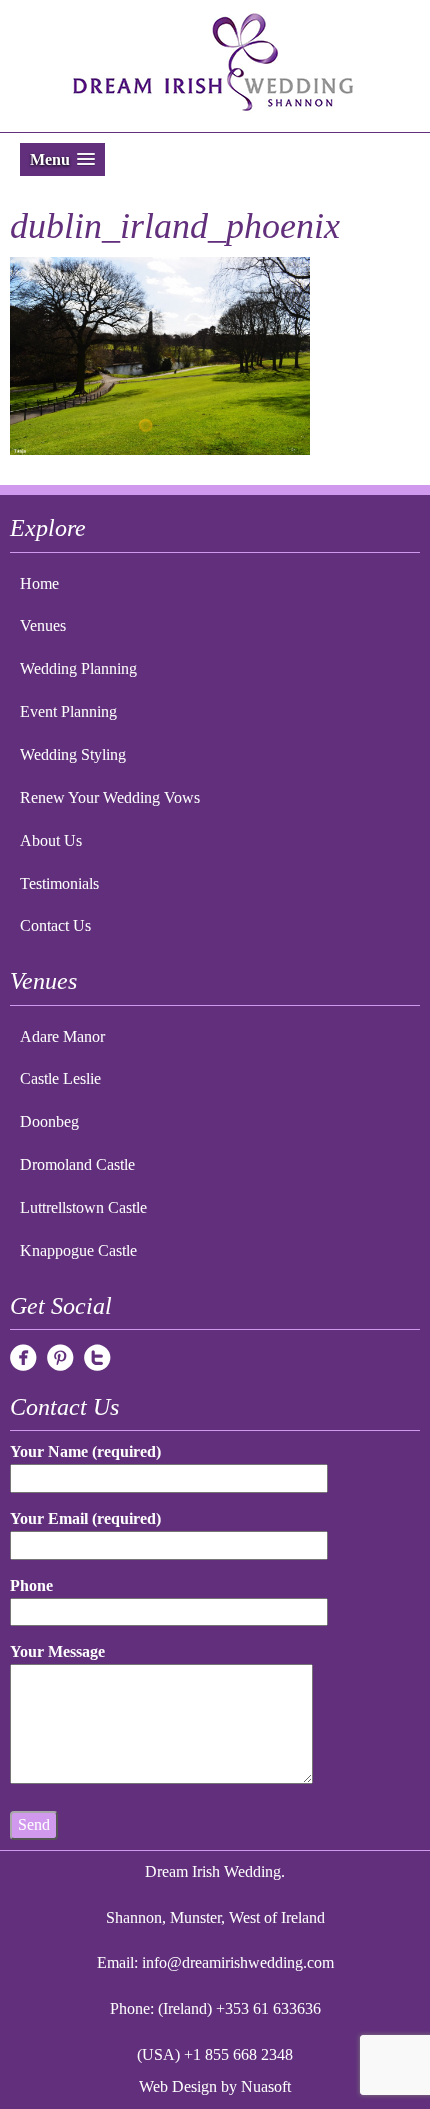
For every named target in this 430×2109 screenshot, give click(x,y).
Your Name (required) (85, 1451)
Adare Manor (62, 1036)
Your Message (57, 1651)
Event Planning (68, 711)
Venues (43, 625)
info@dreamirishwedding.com (238, 1962)
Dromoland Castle (77, 1164)
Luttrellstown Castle (83, 1207)
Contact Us (55, 925)
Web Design (178, 2086)
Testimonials (59, 883)
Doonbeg (49, 1121)
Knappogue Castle (78, 1250)
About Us (51, 840)
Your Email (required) (85, 1518)
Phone (31, 1585)
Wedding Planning (78, 668)
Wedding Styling (73, 754)
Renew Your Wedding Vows (110, 797)
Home (39, 583)
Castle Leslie (60, 1078)
